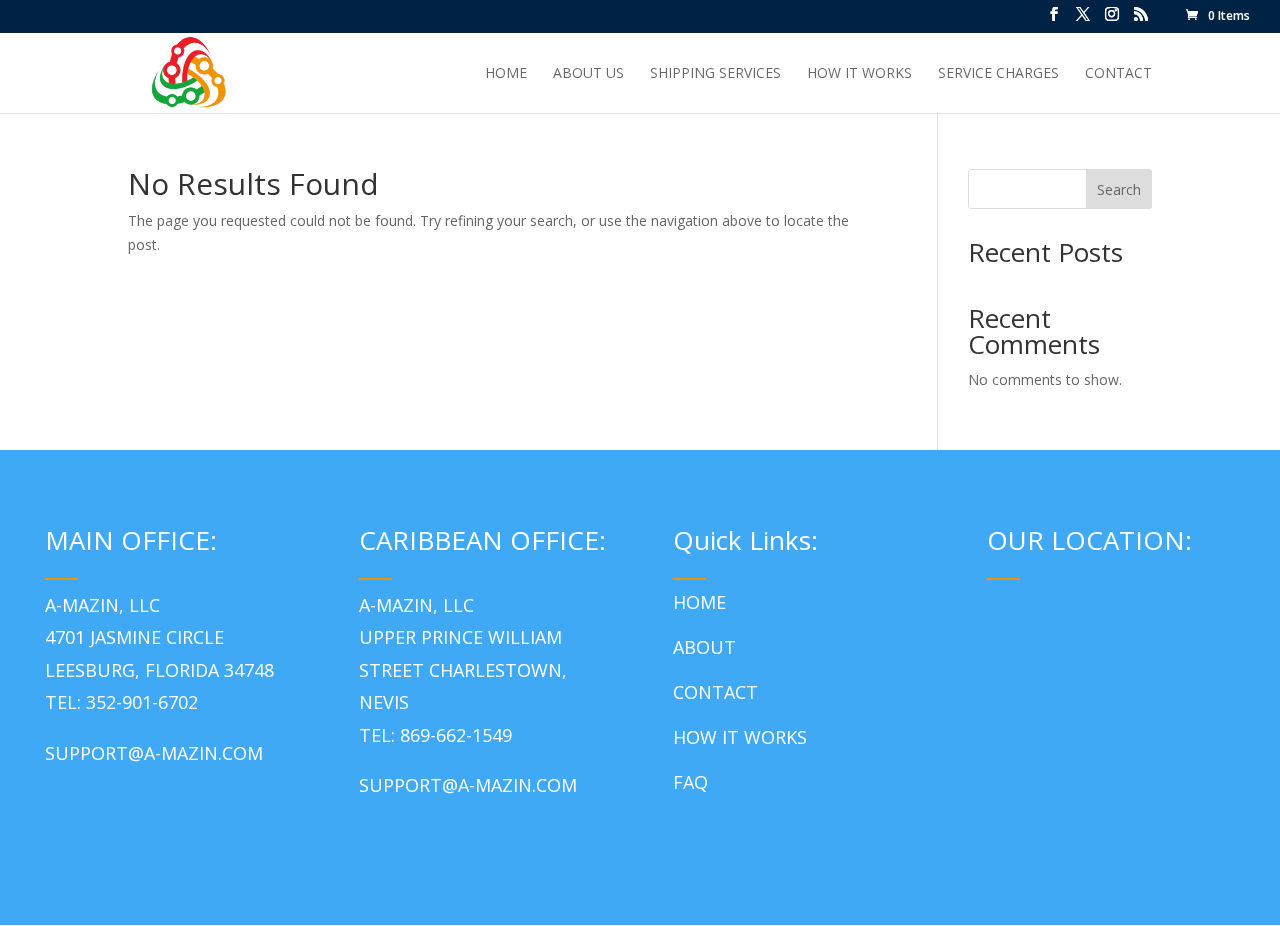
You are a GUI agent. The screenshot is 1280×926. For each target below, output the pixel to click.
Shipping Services (715, 74)
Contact (1118, 74)
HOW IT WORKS (740, 737)
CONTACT (715, 692)
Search (1119, 189)
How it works (859, 74)
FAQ (690, 782)
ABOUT (704, 647)
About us (588, 74)
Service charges (998, 74)
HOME (699, 602)
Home (506, 74)
